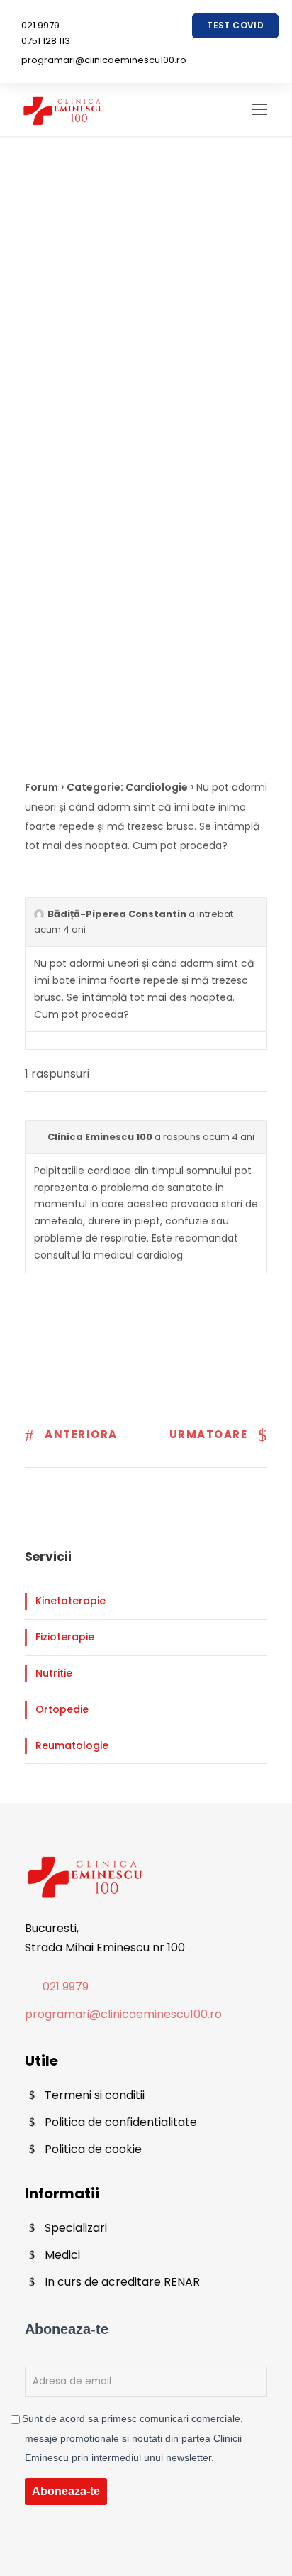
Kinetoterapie (71, 1601)
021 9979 (40, 25)
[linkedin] (235, 48)
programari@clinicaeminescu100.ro (104, 60)
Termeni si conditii (95, 2095)
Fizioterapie (65, 1637)
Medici (62, 2255)
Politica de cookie (93, 2149)
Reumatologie (72, 1745)
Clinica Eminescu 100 (100, 1137)
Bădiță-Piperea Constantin (117, 914)
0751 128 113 (46, 41)
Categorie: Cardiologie (127, 787)
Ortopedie (62, 1709)
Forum (41, 787)
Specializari (76, 2228)
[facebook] (215, 48)
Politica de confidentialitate (121, 2122)
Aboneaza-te (66, 2491)
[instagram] (255, 48)
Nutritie (54, 1673)
